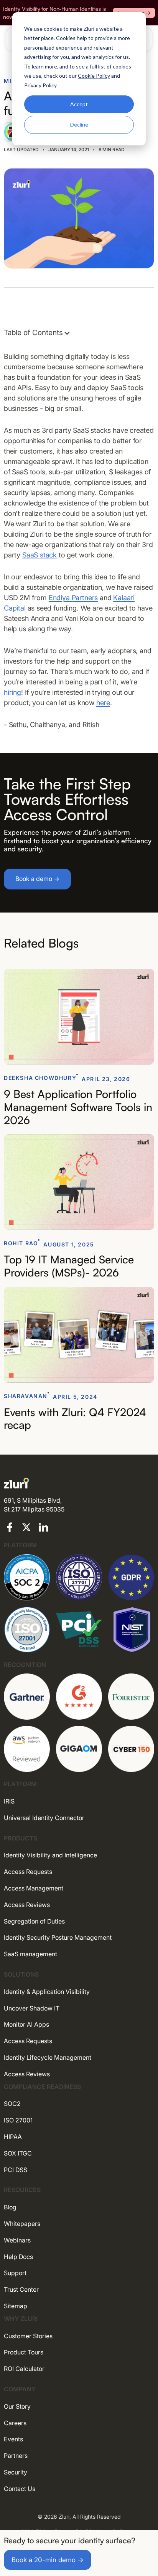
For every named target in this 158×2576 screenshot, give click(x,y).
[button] (41, 333)
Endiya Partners (73, 598)
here (103, 703)
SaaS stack (39, 555)
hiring (12, 692)
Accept (79, 104)
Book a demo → (37, 879)
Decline (79, 124)
